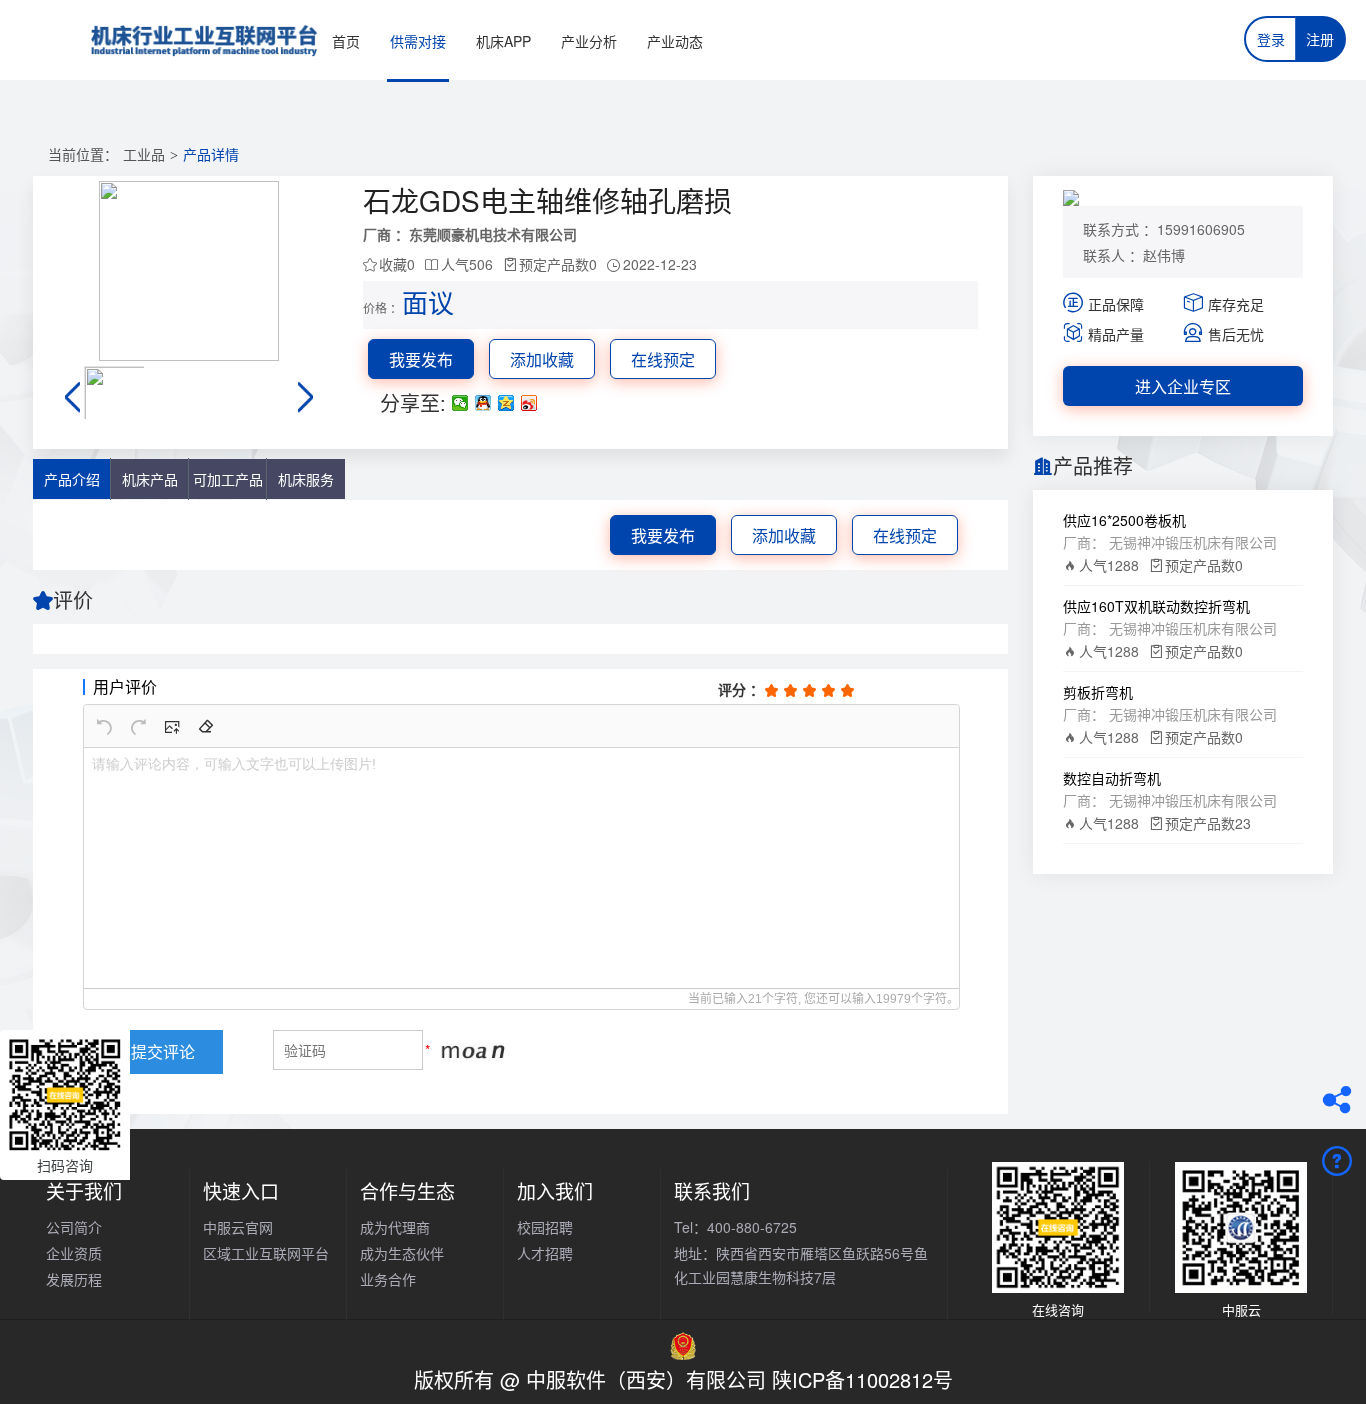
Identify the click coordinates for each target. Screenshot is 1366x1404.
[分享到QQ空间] (506, 403)
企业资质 (74, 1253)
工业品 (144, 155)
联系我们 (712, 1190)
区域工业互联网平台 (266, 1253)
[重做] (138, 726)
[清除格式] (206, 726)
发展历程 (74, 1279)
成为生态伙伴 (402, 1253)
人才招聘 (545, 1253)
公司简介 (74, 1227)
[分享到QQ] (483, 403)
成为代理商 (395, 1227)
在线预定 (663, 359)
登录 (1271, 39)
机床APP (503, 41)
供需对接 (418, 41)
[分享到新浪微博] (529, 403)
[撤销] (104, 726)
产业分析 (589, 41)
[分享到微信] (460, 403)
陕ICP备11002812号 (862, 1379)
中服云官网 (238, 1227)
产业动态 (675, 41)
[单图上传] (172, 726)
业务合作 (388, 1279)
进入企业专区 (1183, 386)
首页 (346, 41)
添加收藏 (542, 359)
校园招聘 (545, 1227)
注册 (1320, 39)
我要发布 (421, 359)
